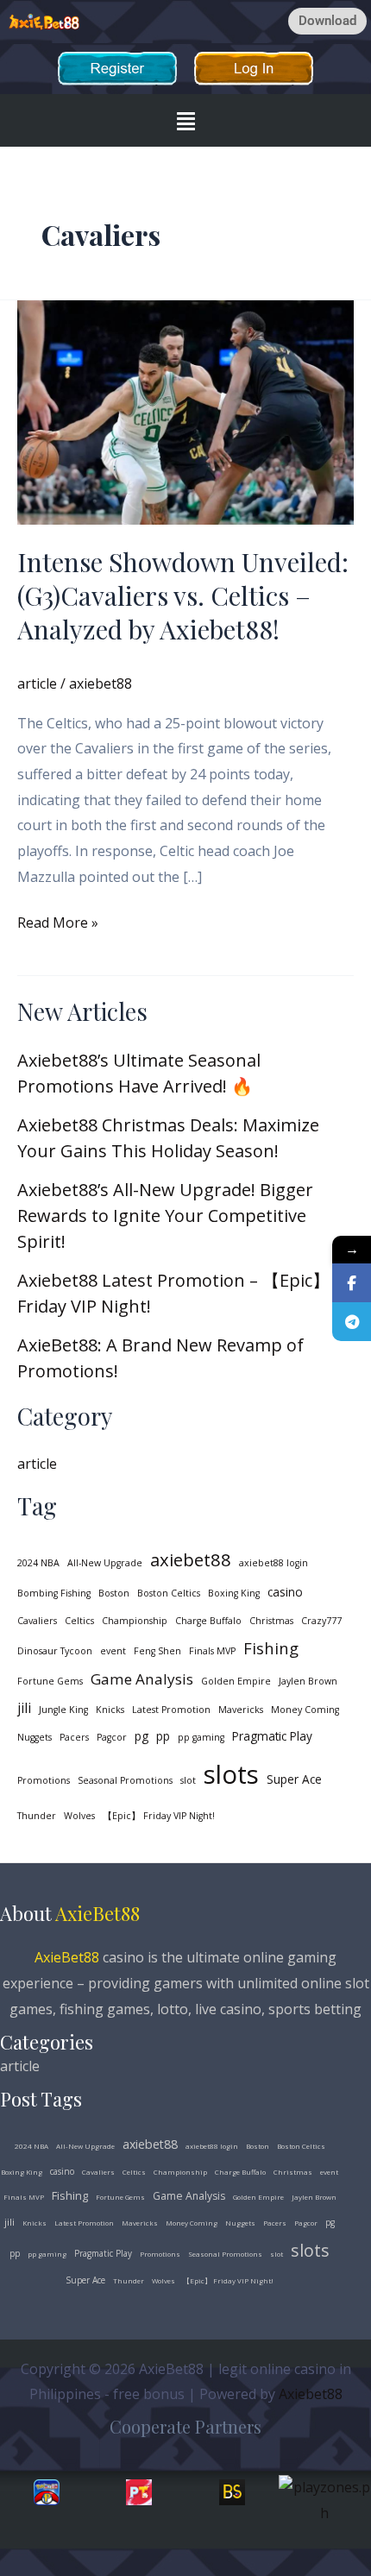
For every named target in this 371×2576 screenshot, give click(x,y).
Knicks (110, 1710)
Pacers (74, 1737)
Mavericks (241, 1710)
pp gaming (201, 1737)
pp (163, 1736)
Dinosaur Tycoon (55, 1651)
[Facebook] (352, 1283)
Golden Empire (236, 1681)
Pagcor (112, 1737)
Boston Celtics (169, 1593)
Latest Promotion (171, 1710)
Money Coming (305, 1710)
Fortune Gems (50, 1681)
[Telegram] (352, 1322)
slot (188, 1780)
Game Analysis (142, 1679)
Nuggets (35, 1737)
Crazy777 (321, 1621)
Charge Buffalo (208, 1621)
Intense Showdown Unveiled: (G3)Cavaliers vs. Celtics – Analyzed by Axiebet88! (183, 595)
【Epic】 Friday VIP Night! (159, 1816)
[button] (185, 120)
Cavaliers (37, 1621)
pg (141, 1736)
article (37, 683)
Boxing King (234, 1593)
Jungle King (63, 1710)
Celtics (79, 1621)
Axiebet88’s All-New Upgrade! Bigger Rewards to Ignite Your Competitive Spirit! (165, 1216)
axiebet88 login (274, 1563)
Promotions (44, 1780)
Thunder (37, 1816)
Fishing (271, 1648)
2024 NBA (38, 1563)
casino (285, 1592)
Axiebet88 (311, 2394)
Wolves (79, 1816)
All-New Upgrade (105, 1563)
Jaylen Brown (308, 1681)
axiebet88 (191, 1559)
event (113, 1651)
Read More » (58, 921)
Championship (135, 1621)
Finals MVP (212, 1651)
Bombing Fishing (54, 1593)
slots (231, 1774)
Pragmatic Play (272, 1736)
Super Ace (294, 1779)
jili (24, 1708)
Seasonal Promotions (125, 1780)
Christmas (271, 1621)
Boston (114, 1593)
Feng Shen (157, 1651)
